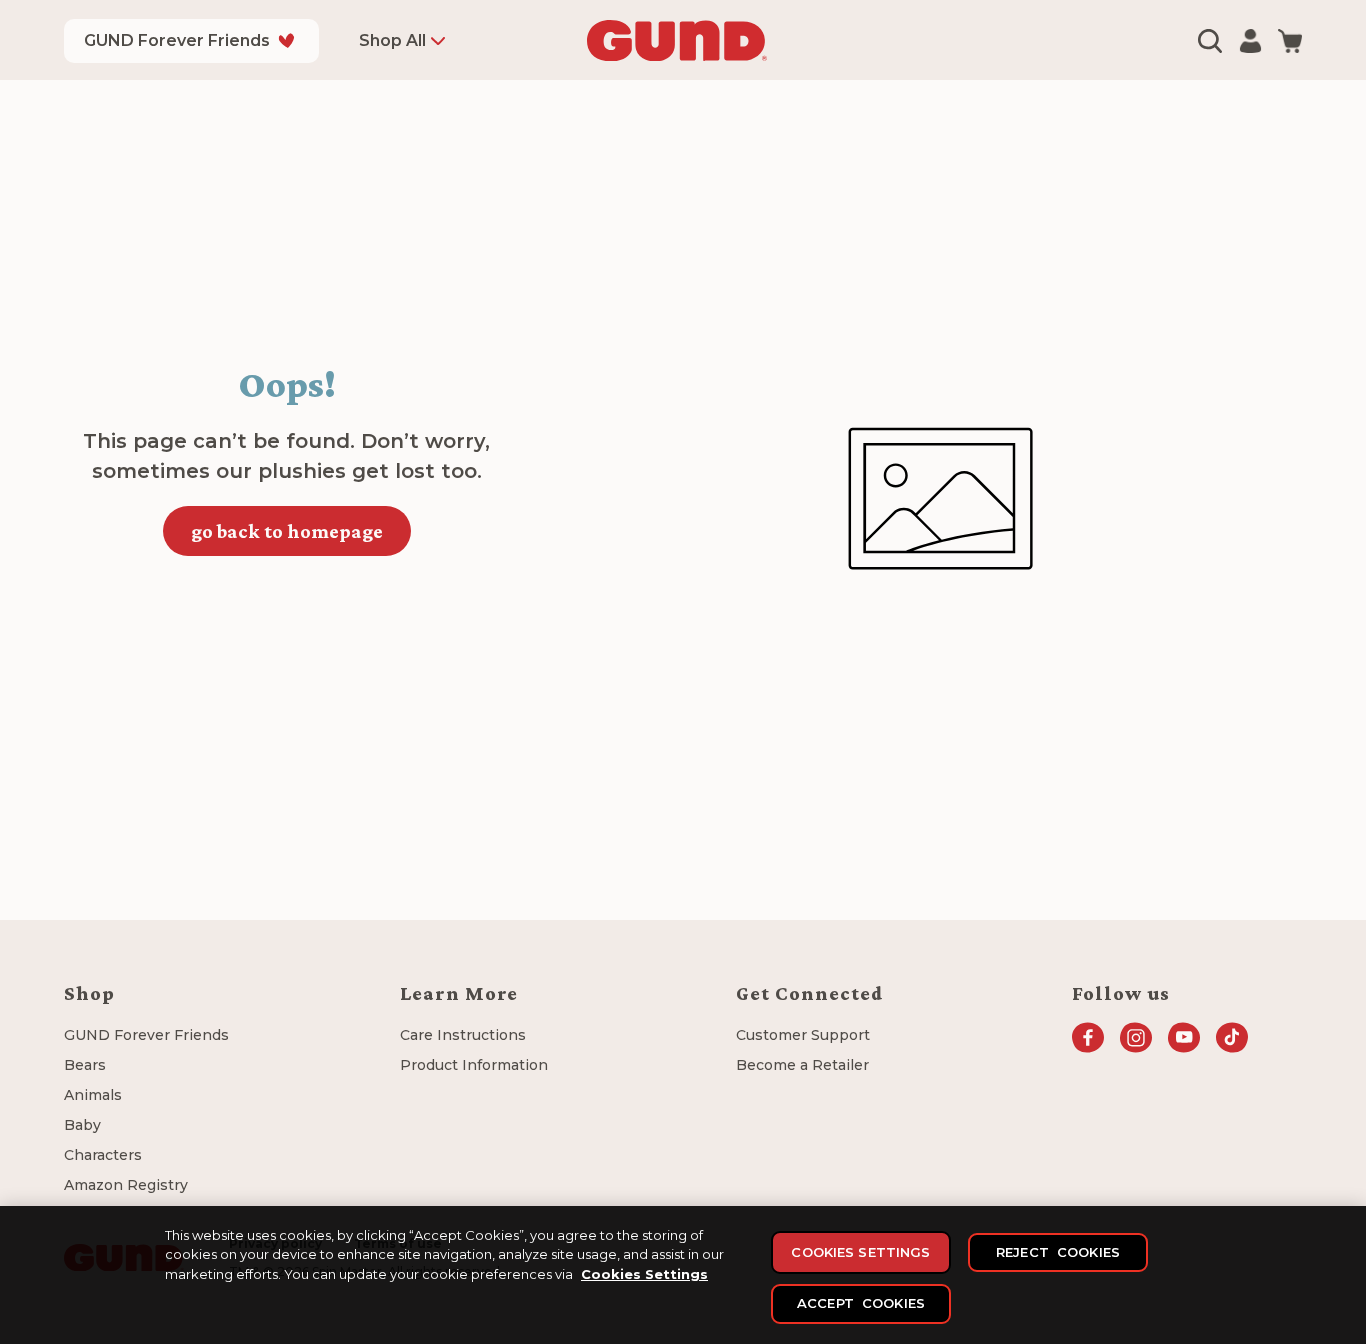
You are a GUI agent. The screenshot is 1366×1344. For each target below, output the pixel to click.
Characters (103, 1155)
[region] (683, 1275)
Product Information (474, 1065)
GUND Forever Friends (177, 40)
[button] (1210, 41)
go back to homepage (287, 531)
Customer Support (803, 1035)
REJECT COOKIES (1058, 1252)
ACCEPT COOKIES (861, 1303)
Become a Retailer (802, 1065)
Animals (93, 1095)
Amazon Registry (126, 1185)
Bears (85, 1065)
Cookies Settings (644, 1274)
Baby (82, 1125)
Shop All (392, 40)
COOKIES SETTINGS (860, 1252)
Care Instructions (463, 1035)
